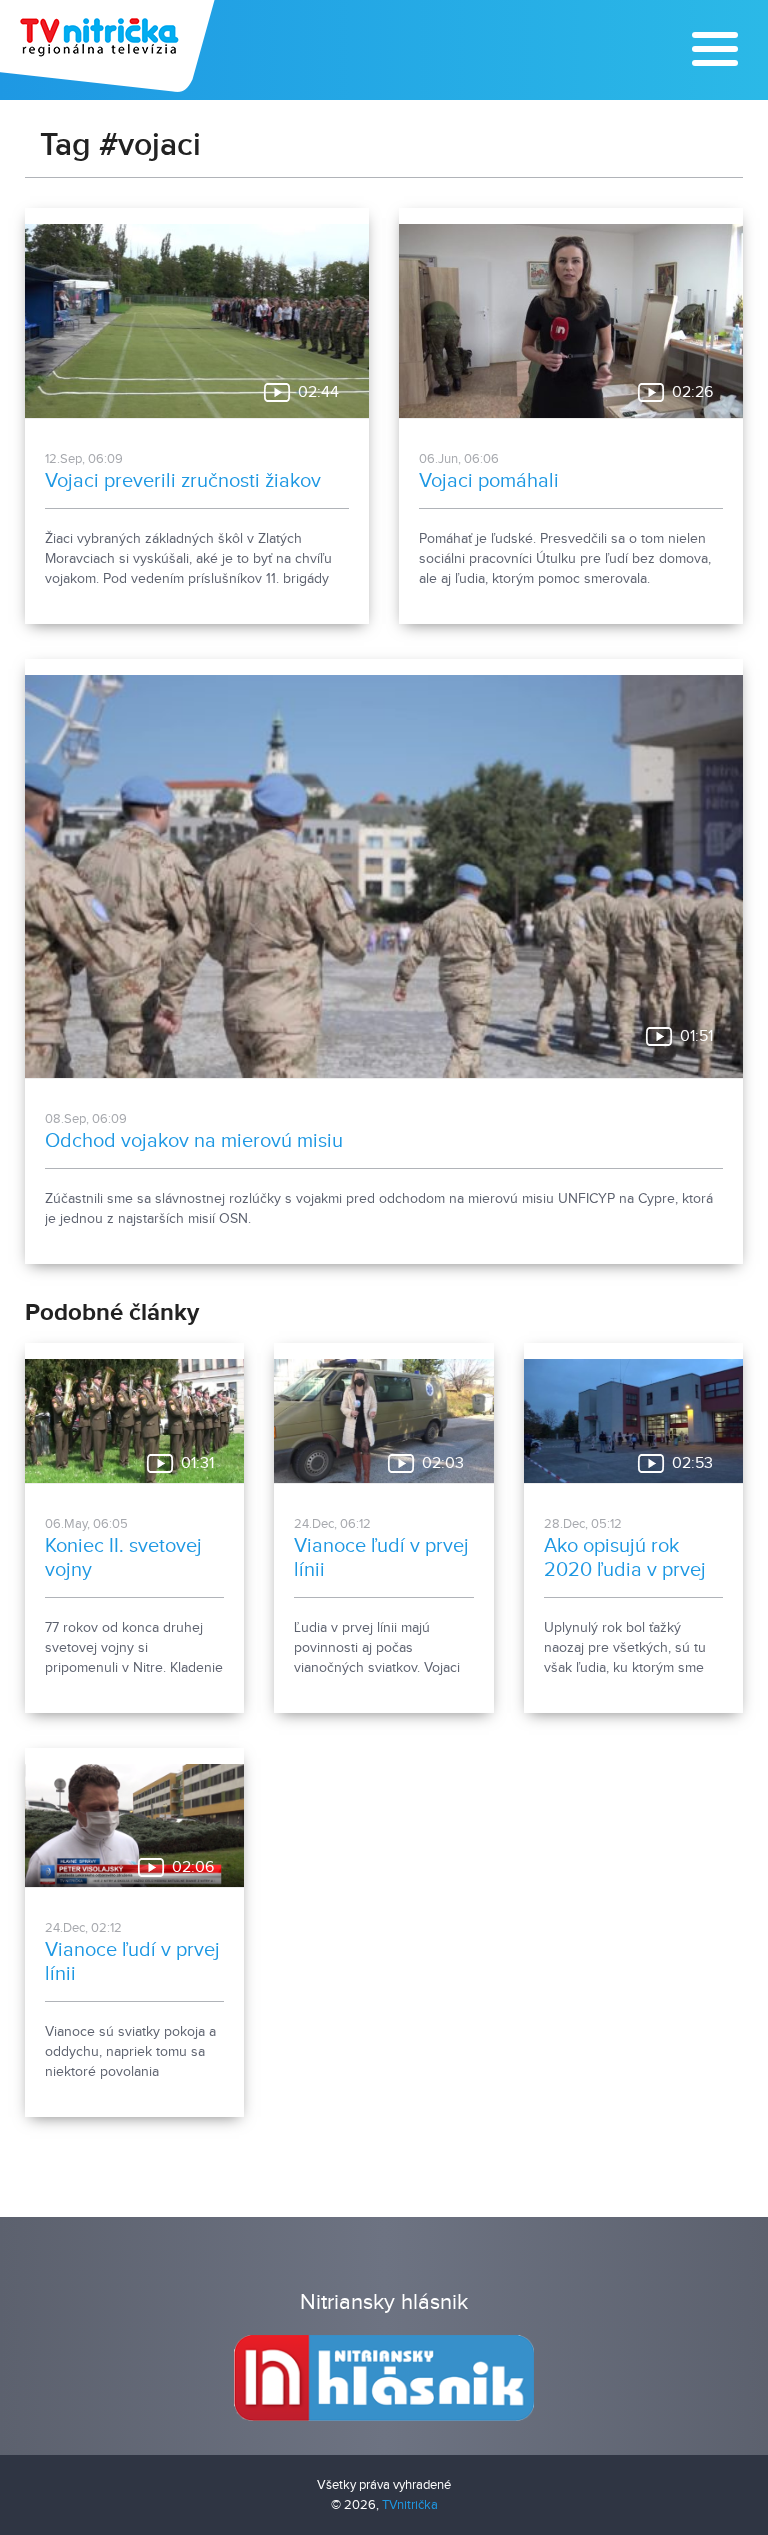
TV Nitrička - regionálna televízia (109, 46)
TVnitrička (410, 2505)
